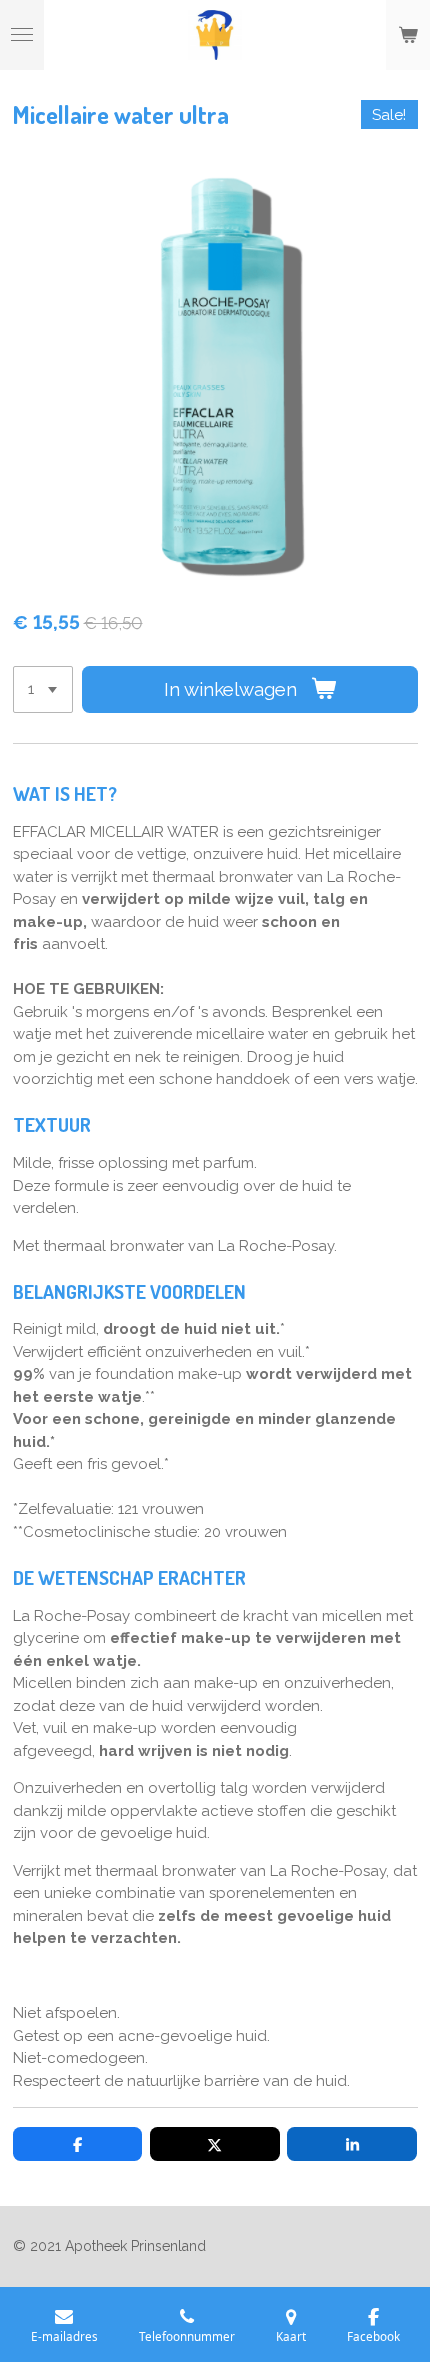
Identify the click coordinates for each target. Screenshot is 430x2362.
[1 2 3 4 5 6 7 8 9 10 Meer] (43, 689)
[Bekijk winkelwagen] (408, 35)
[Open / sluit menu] (22, 35)
